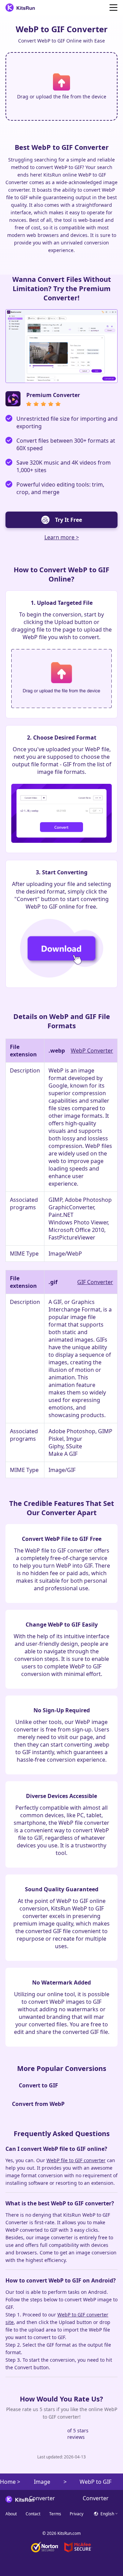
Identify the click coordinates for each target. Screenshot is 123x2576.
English (107, 2514)
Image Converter (42, 2484)
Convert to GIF (38, 2085)
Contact (33, 2514)
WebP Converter (92, 1051)
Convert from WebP (38, 2104)
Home (8, 2482)
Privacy (77, 2514)
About (11, 2514)
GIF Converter (95, 1282)
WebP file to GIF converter (76, 2160)
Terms (55, 2514)
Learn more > (62, 537)
